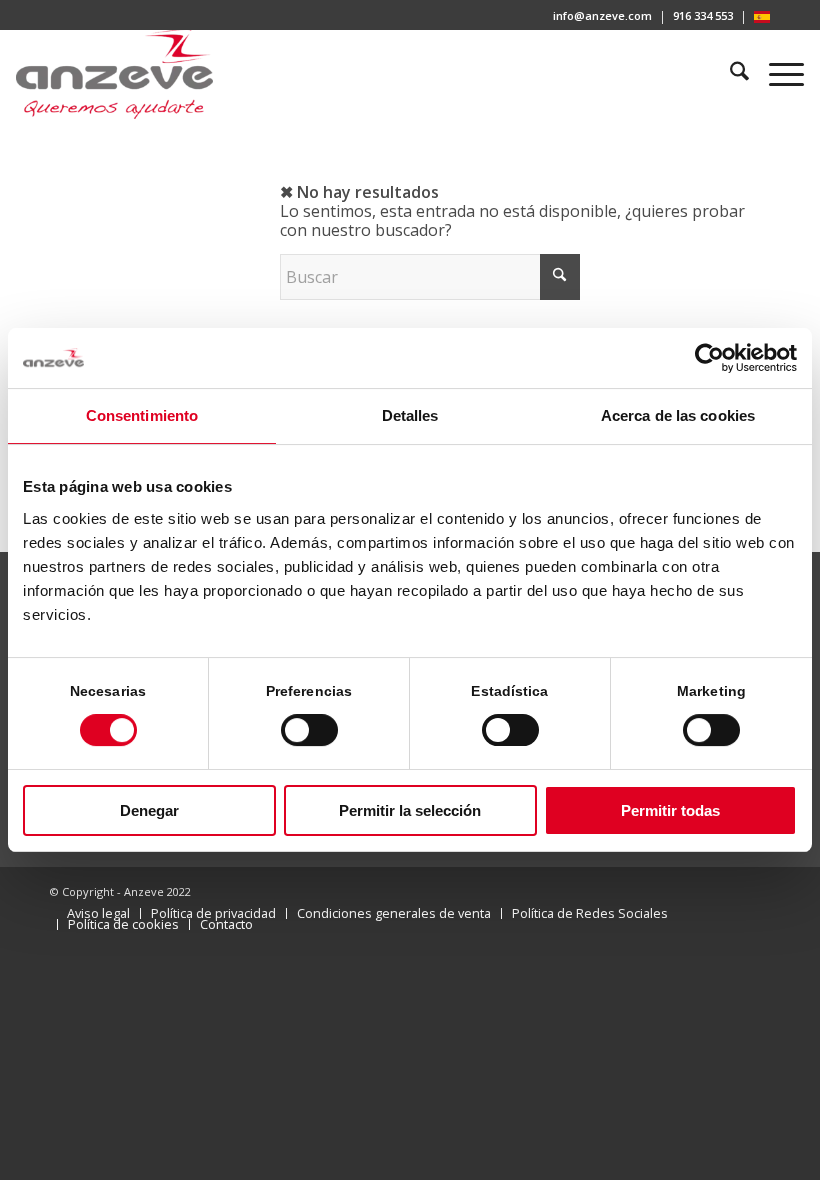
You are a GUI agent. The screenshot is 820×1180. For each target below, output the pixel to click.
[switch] (309, 730)
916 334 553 (703, 15)
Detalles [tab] (410, 415)
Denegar (149, 810)
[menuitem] (603, 17)
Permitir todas (670, 810)
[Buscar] (730, 74)
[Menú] (776, 74)
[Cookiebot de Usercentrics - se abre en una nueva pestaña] (709, 358)
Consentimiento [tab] (142, 415)
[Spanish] (762, 18)
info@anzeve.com (602, 15)
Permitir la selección (410, 810)
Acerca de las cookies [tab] (678, 415)
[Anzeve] (114, 74)
